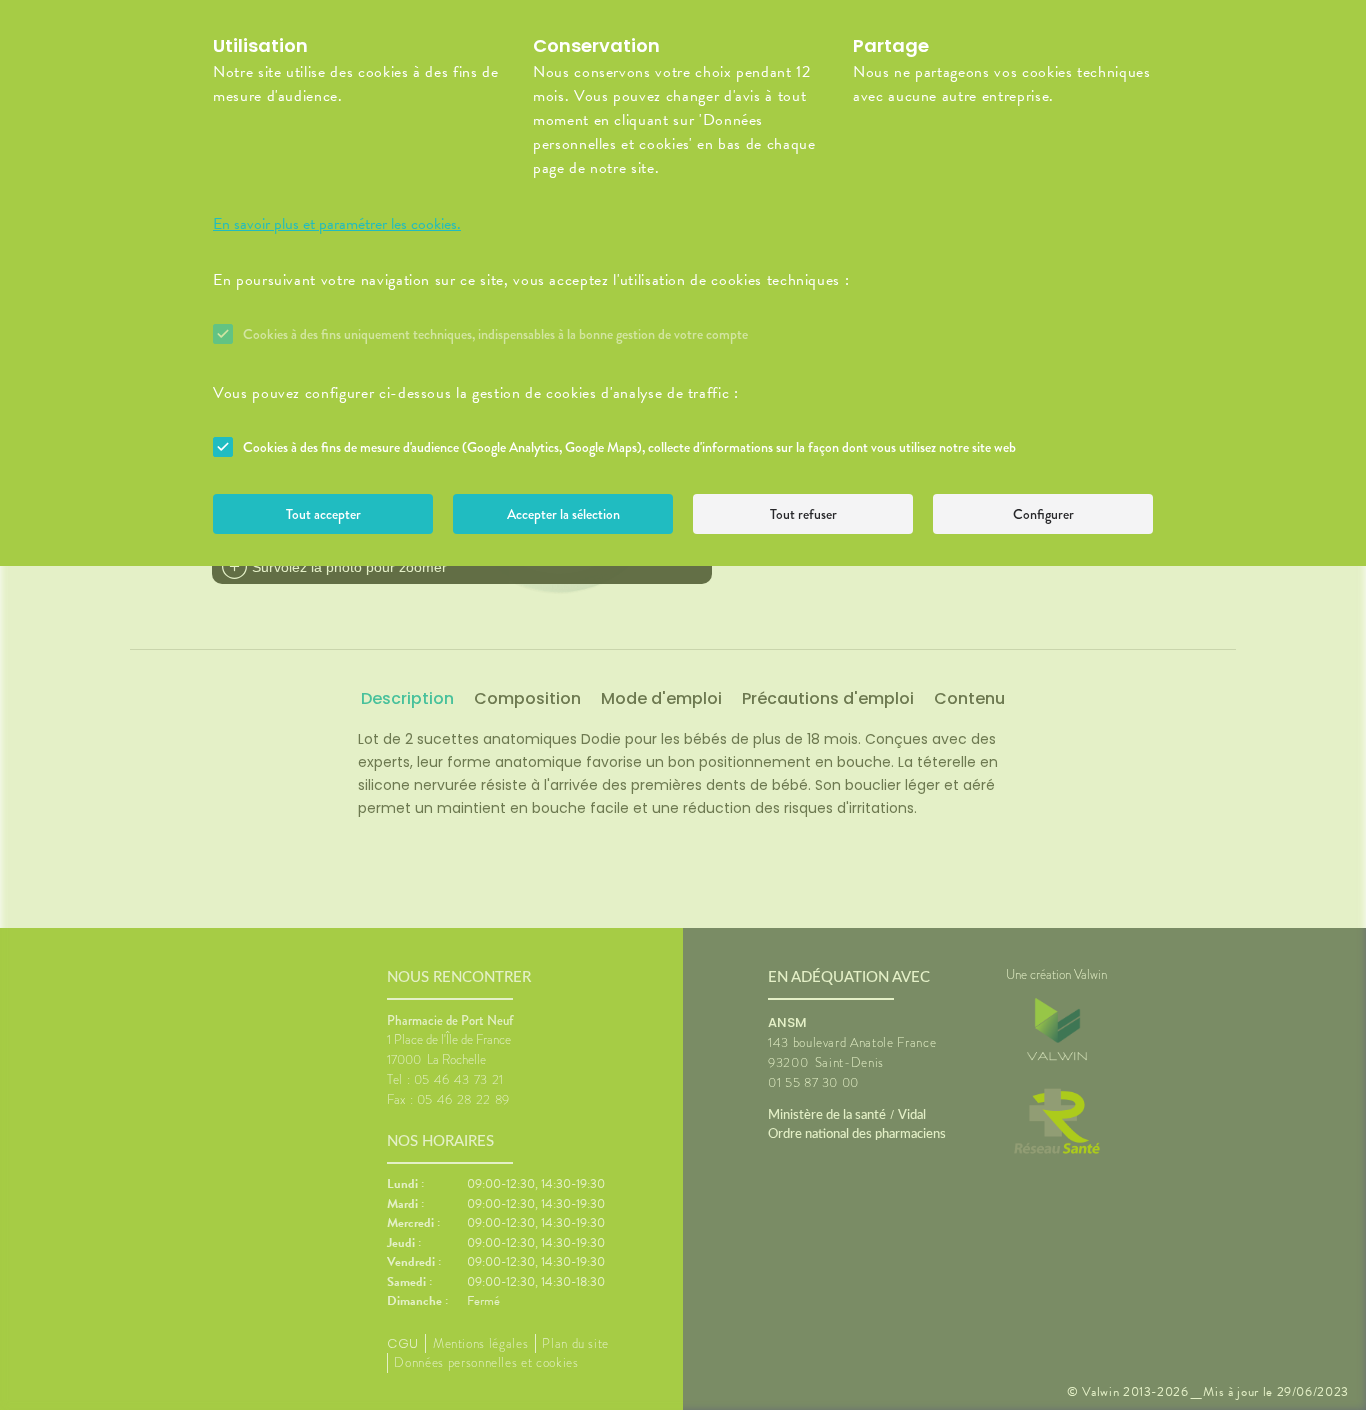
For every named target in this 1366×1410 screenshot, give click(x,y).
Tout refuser (803, 514)
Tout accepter (323, 514)
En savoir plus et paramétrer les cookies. (337, 224)
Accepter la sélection (563, 514)
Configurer (1043, 514)
